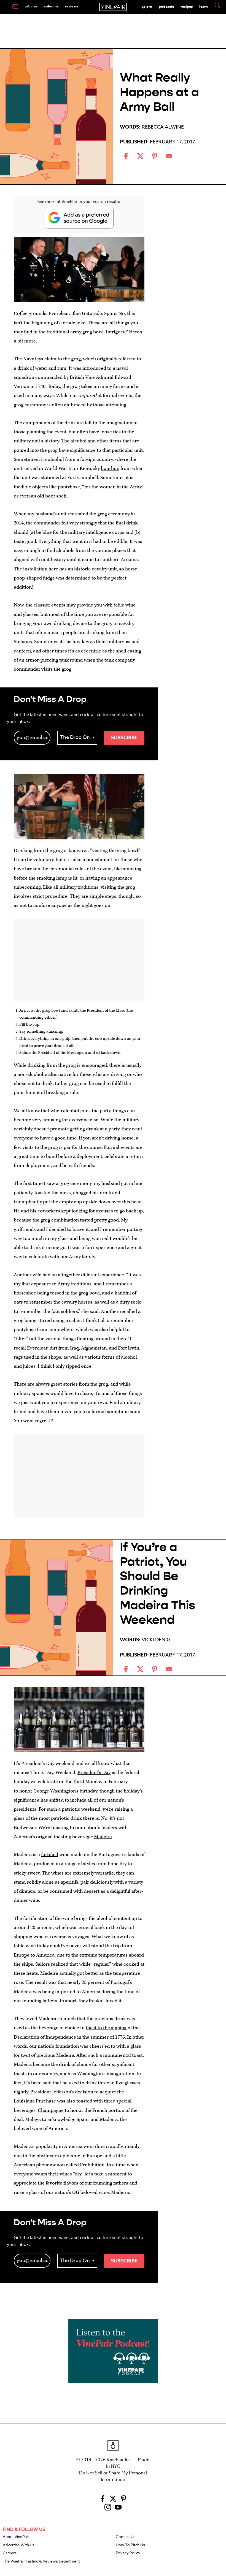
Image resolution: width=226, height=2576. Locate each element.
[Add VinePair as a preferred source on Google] (79, 218)
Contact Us (126, 2537)
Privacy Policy (128, 2553)
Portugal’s (121, 1982)
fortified (50, 1855)
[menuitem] (15, 7)
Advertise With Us (19, 2545)
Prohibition (92, 2165)
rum (62, 368)
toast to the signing (106, 2028)
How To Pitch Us (130, 2545)
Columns (51, 6)
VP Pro (147, 6)
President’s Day (94, 1773)
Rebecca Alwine (163, 127)
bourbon (110, 468)
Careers (10, 2553)
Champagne (51, 2110)
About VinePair (16, 2537)
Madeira (103, 1837)
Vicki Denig (156, 1640)
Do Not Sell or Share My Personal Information (113, 2476)
